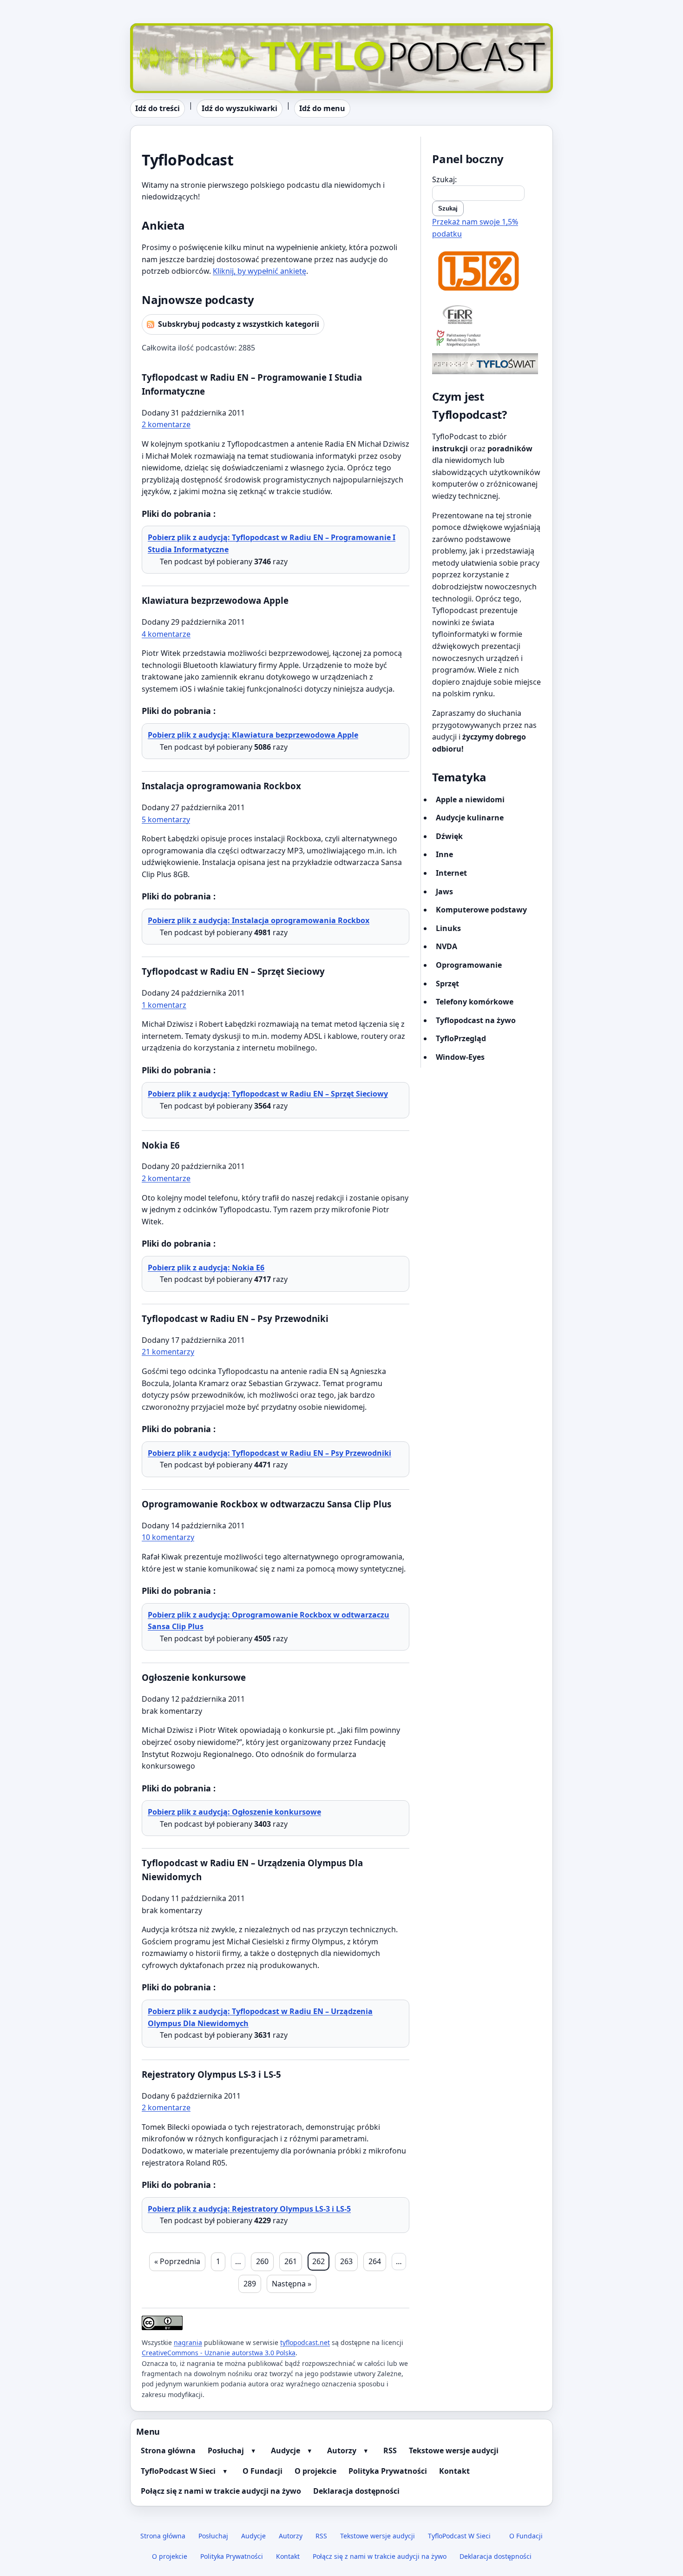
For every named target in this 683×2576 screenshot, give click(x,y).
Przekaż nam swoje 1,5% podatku (475, 228)
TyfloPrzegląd (461, 1038)
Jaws (444, 892)
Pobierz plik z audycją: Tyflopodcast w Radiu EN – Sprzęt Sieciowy (268, 1094)
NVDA (447, 946)
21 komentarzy (168, 1352)
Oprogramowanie (469, 965)
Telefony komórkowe (475, 1002)
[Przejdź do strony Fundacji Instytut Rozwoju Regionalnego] (487, 314)
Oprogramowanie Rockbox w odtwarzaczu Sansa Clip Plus (266, 1504)
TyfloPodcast (153, 29)
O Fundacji (263, 2471)
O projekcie (315, 2471)
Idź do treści (158, 108)
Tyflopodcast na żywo (476, 1020)
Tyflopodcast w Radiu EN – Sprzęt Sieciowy (233, 971)
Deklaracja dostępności (356, 2491)
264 (375, 2261)
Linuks (448, 928)
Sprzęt (447, 984)
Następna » (292, 2284)
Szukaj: (444, 179)
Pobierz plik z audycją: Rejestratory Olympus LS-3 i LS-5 (249, 2209)
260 (262, 2261)
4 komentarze (166, 634)
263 (346, 2261)
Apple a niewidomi (470, 799)
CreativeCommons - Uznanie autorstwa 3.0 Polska (219, 2353)
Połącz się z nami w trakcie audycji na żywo (221, 2491)
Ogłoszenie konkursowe (194, 1677)
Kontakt (454, 2471)
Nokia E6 (161, 1145)
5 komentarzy (166, 819)
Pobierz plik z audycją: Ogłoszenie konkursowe (234, 1812)
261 (291, 2261)
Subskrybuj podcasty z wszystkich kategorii (239, 324)
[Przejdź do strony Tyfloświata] (487, 364)
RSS (390, 2451)
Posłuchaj (226, 2451)
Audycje (286, 2451)
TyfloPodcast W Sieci (178, 2471)
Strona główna (168, 2451)
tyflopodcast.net (305, 2342)
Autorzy (342, 2451)
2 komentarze (166, 424)
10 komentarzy (168, 1537)
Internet (451, 873)
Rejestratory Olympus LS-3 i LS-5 (211, 2074)
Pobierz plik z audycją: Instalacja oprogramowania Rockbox (259, 920)
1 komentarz (164, 1005)
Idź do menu (322, 108)
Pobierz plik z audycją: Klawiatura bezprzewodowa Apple (253, 735)
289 (250, 2284)
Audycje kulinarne (470, 818)
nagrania (188, 2342)
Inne (444, 854)
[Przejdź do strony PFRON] (487, 339)
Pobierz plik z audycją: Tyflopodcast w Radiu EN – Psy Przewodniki (269, 1453)
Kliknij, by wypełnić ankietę (259, 271)
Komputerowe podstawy (481, 910)
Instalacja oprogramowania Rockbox (221, 786)
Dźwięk (449, 836)
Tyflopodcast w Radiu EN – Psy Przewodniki (235, 1318)
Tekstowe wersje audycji (454, 2451)
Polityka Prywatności (388, 2471)
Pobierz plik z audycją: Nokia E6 (206, 1268)
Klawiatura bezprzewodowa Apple (215, 600)
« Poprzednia (177, 2261)
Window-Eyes (460, 1057)
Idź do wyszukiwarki (240, 108)
